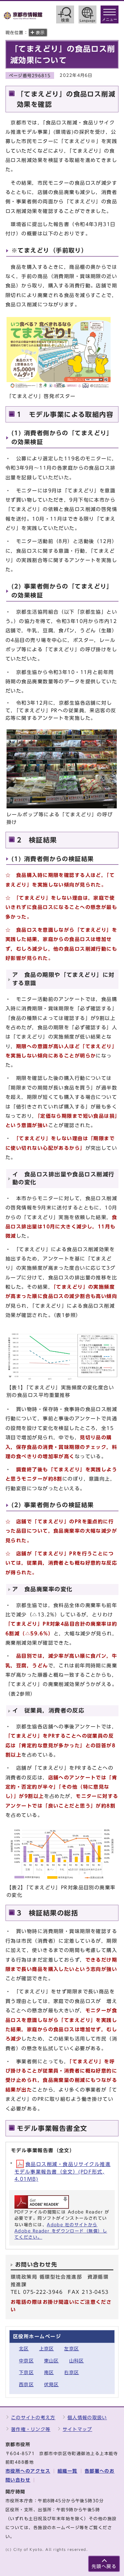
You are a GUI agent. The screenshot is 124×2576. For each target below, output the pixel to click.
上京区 (47, 2349)
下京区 (26, 2373)
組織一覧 (68, 2471)
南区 (49, 2373)
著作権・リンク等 (31, 2429)
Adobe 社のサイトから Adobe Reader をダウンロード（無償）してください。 (61, 2231)
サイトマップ (77, 2429)
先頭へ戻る (104, 2567)
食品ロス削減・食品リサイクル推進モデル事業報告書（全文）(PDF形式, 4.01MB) (63, 2171)
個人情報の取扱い (87, 2418)
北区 (24, 2349)
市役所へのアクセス (28, 2471)
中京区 (26, 2361)
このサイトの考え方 (33, 2418)
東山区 (51, 2361)
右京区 (71, 2373)
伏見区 (51, 2385)
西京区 (26, 2385)
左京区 (71, 2349)
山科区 (77, 2361)
